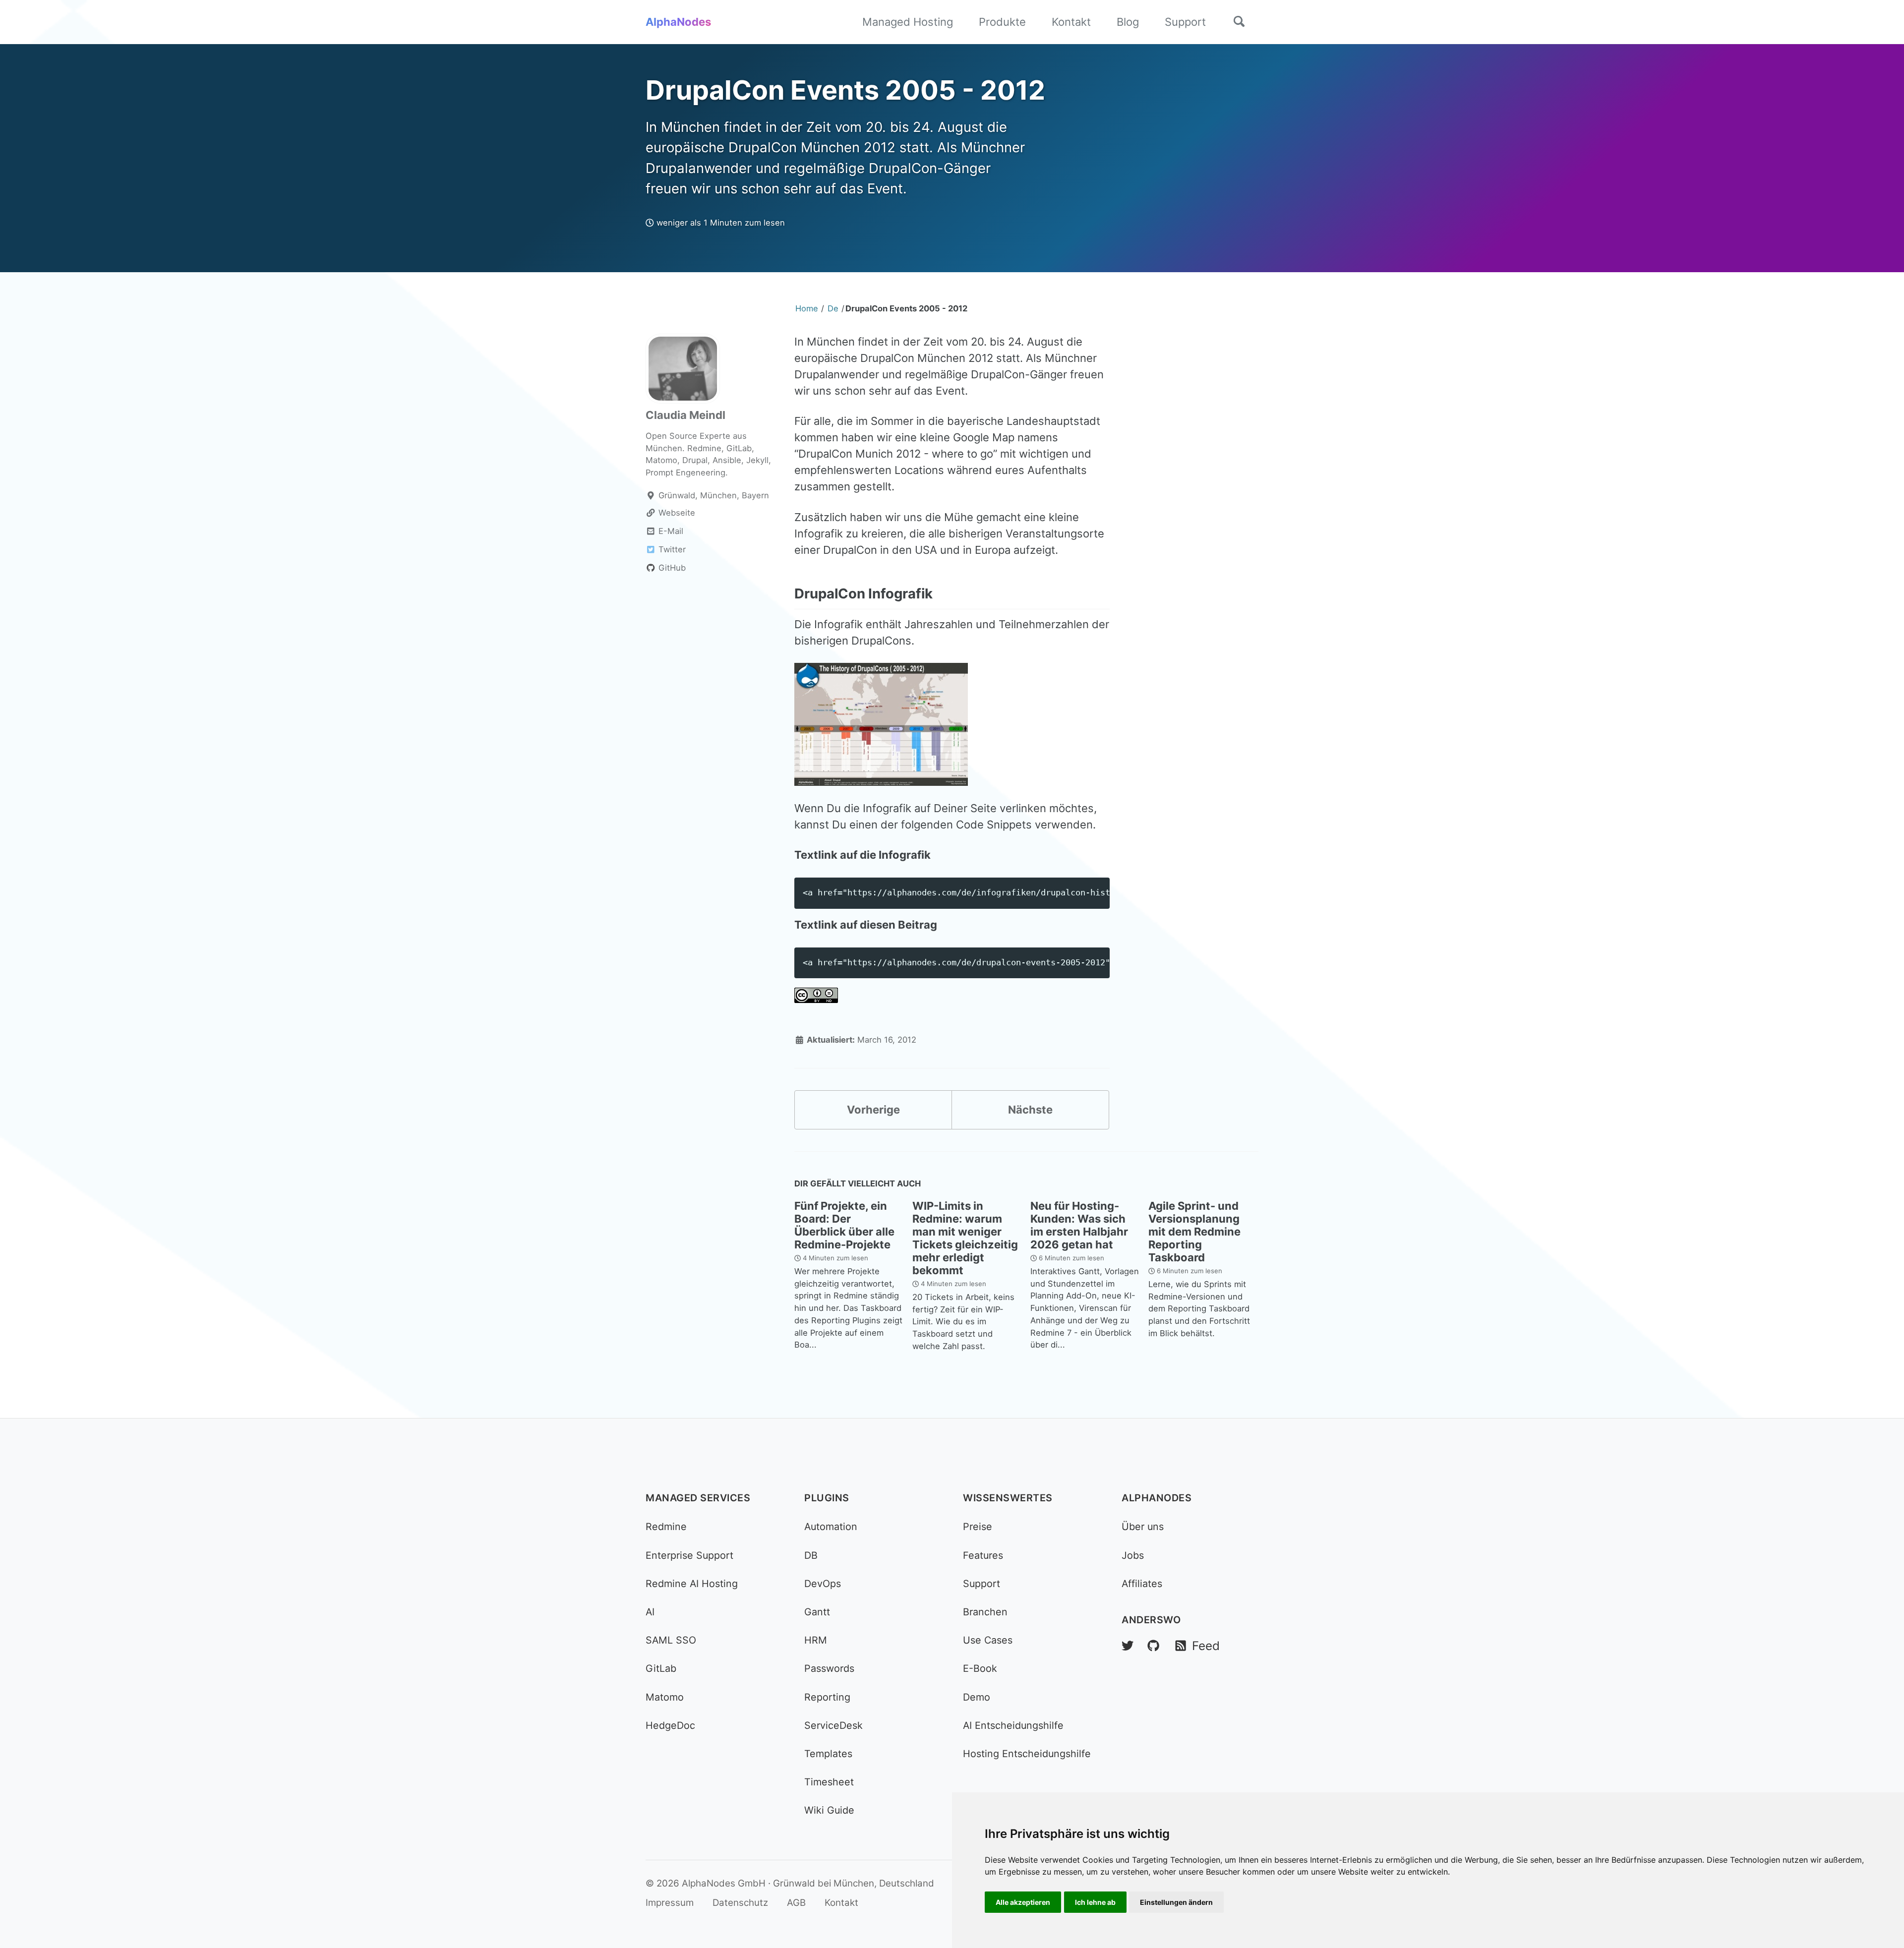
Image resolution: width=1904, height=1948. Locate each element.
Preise (978, 1527)
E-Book (980, 1668)
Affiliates (1142, 1584)
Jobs (1133, 1555)
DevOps (823, 1584)
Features (983, 1555)
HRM (816, 1640)
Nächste (1030, 1110)
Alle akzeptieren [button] (1023, 1902)
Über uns (1143, 1527)
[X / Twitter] (1128, 1646)
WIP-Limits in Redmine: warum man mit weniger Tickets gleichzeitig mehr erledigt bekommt (965, 1238)
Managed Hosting (908, 22)
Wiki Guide (829, 1810)
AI (650, 1612)
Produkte (1002, 22)
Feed (1204, 1646)
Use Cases (988, 1640)
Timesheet (829, 1782)
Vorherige (873, 1110)
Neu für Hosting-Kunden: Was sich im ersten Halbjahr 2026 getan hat (1079, 1225)
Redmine (666, 1527)
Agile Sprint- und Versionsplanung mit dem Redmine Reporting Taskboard (1194, 1232)
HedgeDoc (670, 1725)
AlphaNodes (678, 22)
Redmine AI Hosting (692, 1584)
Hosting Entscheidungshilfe (1027, 1754)
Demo (977, 1697)
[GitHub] (1153, 1646)
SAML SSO (671, 1640)
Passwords (829, 1668)
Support (1185, 22)
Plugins (827, 1498)
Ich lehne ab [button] (1095, 1902)
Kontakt (1071, 22)
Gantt (817, 1612)
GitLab (661, 1668)
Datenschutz (740, 1903)
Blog (1128, 22)
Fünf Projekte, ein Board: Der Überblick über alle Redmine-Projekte (844, 1225)
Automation (831, 1527)
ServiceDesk (833, 1725)
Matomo (665, 1697)
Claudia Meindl (685, 415)
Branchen (985, 1612)
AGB (796, 1903)
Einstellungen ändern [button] (1176, 1902)
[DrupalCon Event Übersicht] (881, 723)
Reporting (827, 1697)
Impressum (670, 1903)
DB (811, 1555)
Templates (828, 1754)
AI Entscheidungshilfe (1013, 1725)
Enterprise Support (689, 1555)
